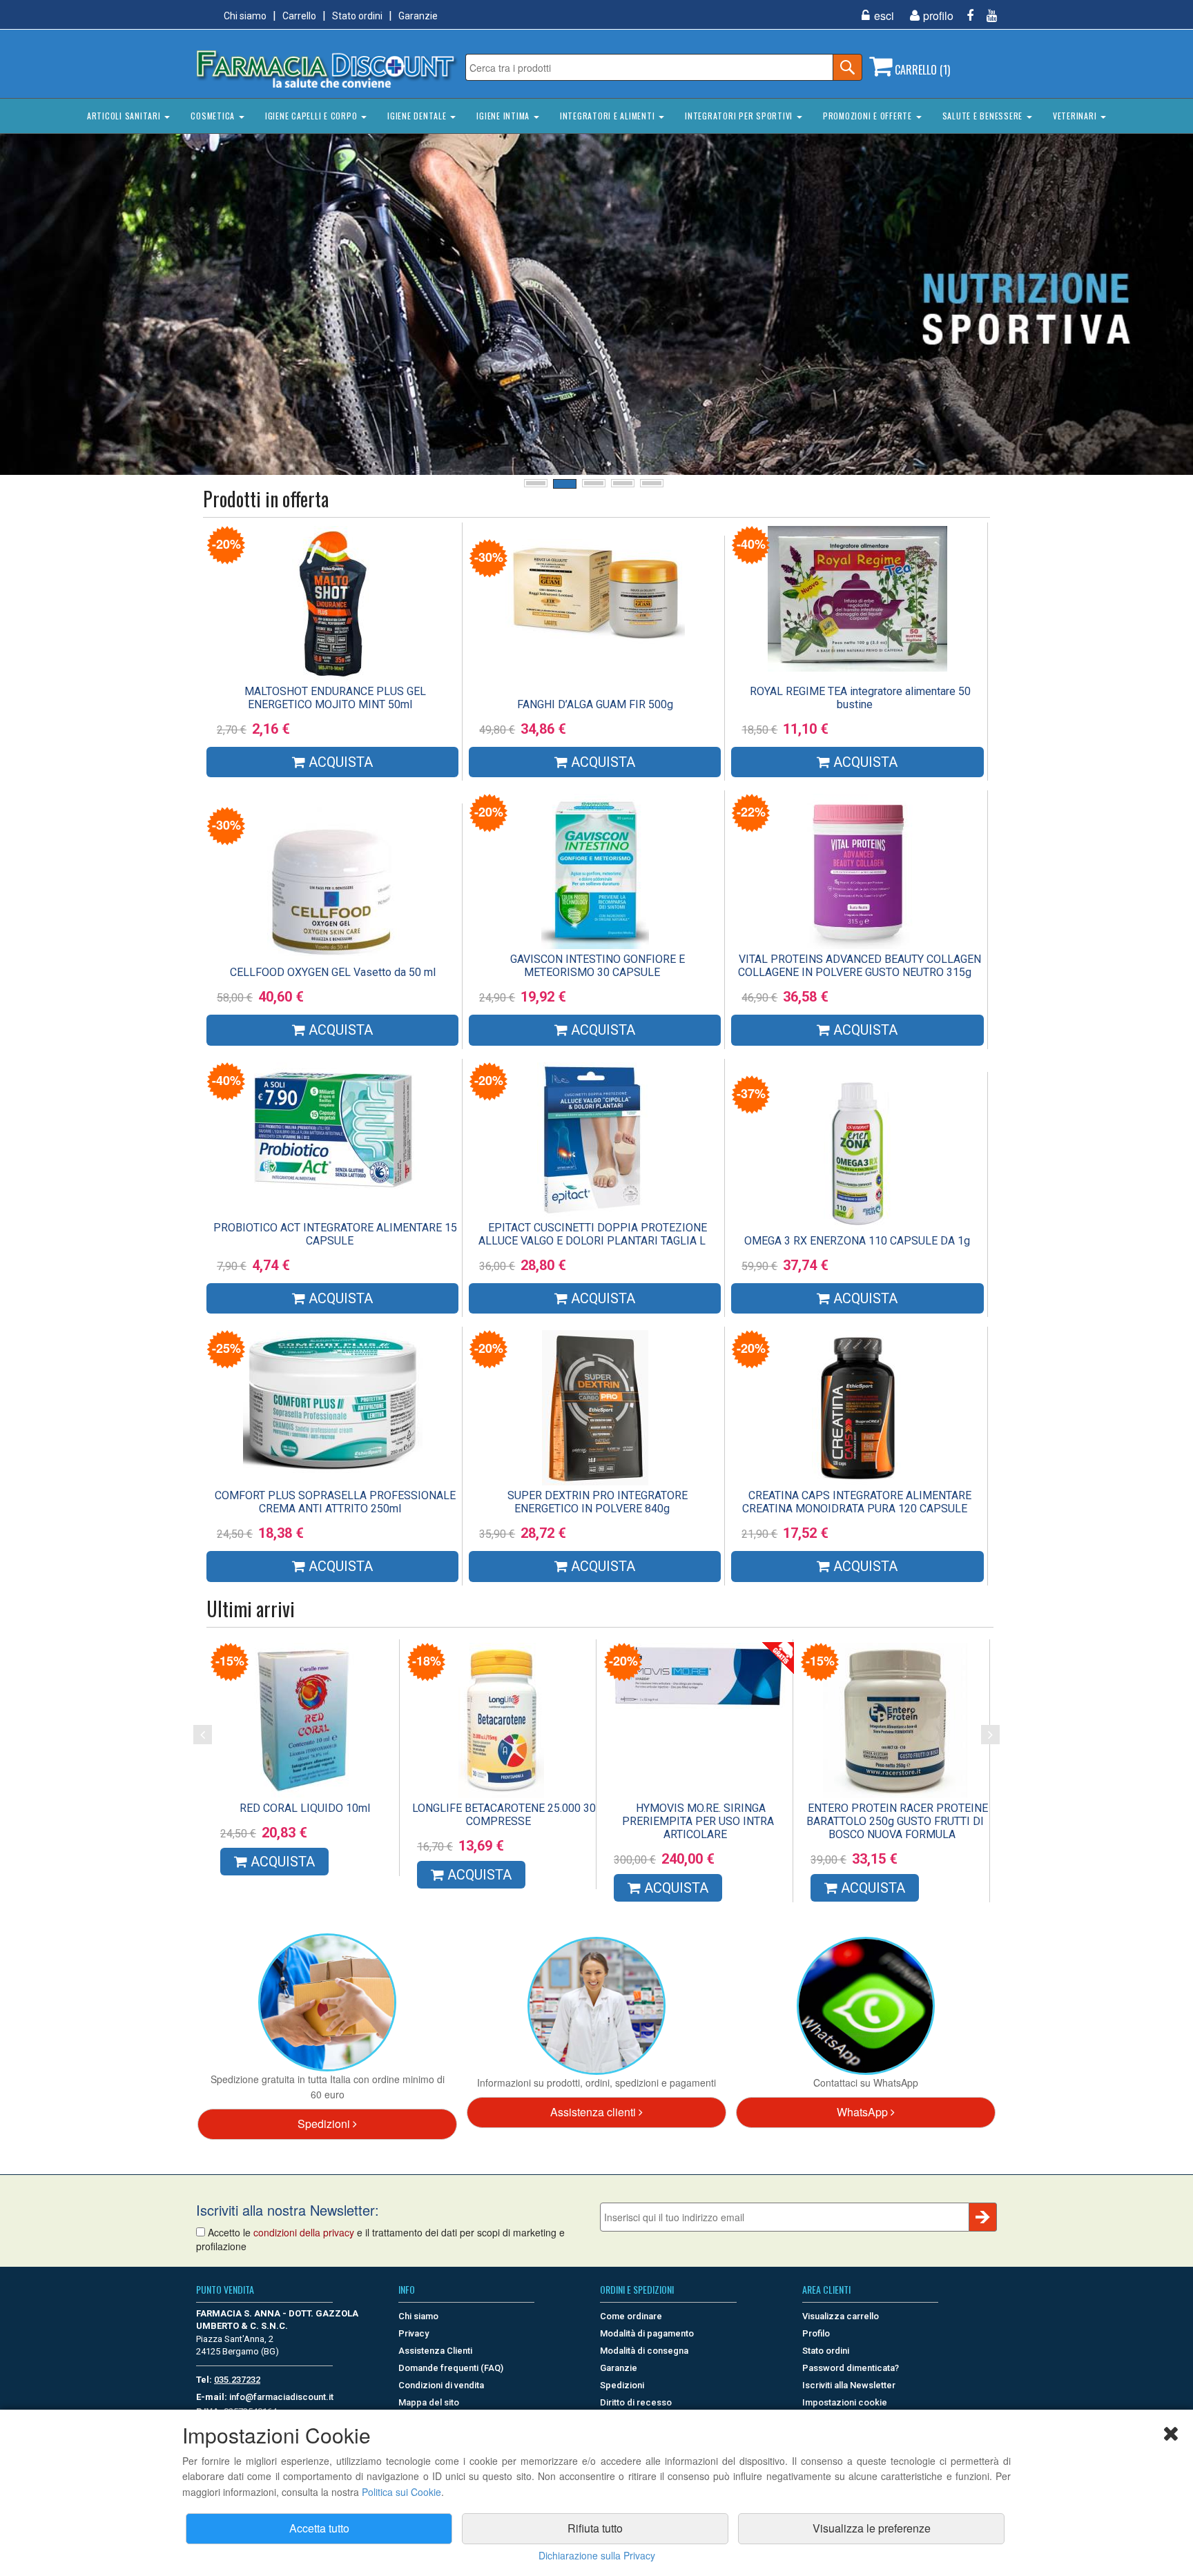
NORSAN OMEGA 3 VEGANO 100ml (502, 1808)
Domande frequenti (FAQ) (451, 2368)
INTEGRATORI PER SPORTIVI (740, 116)
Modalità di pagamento (647, 2333)
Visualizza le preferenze (872, 2528)
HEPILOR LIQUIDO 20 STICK (895, 1808)
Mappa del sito (429, 2402)
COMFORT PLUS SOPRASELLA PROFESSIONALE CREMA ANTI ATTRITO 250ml (335, 1502)
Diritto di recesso (636, 2402)
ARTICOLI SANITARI (125, 116)
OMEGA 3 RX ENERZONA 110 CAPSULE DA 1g (857, 1241)
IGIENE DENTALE (418, 116)
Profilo (816, 2333)
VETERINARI (1076, 116)
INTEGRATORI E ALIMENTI (609, 116)
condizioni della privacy (304, 2232)
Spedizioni (325, 2124)
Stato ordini (357, 16)
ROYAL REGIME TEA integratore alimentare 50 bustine (860, 698)
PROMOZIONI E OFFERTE (869, 116)
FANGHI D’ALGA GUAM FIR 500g (595, 704)
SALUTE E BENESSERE (984, 116)
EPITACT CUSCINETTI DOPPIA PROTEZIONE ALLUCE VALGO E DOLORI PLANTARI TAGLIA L (593, 1234)
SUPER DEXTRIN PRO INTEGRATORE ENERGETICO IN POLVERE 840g (598, 1502)
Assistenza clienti (594, 2112)
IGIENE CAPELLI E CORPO (312, 116)
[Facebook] (965, 16)
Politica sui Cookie (401, 2492)
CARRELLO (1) (921, 70)
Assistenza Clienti (435, 2351)
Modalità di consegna (644, 2351)
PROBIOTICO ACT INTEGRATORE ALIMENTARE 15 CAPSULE (335, 1234)
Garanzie (418, 16)
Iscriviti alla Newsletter (849, 2385)
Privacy (414, 2333)
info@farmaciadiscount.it (281, 2397)
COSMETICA (214, 116)
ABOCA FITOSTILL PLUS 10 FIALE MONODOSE (701, 1815)
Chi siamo (245, 16)
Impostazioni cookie (845, 2402)
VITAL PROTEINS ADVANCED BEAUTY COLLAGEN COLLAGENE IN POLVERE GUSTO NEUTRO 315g (860, 966)
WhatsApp (864, 2112)
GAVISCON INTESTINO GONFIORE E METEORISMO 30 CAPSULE (598, 966)
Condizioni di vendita (441, 2385)
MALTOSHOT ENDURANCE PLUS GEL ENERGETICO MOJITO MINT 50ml (335, 698)
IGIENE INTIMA (504, 116)
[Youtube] (987, 16)
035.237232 (237, 2380)
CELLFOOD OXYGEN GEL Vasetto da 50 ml (333, 972)
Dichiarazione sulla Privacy (597, 2555)
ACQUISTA (281, 1888)
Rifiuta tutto (595, 2528)
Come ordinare (631, 2316)
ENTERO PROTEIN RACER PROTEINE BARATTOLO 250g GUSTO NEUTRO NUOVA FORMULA (308, 1821)
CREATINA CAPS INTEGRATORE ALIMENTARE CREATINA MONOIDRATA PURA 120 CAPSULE (857, 1502)
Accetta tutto (319, 2528)
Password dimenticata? (851, 2368)
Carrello (299, 16)
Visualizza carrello (841, 2316)
